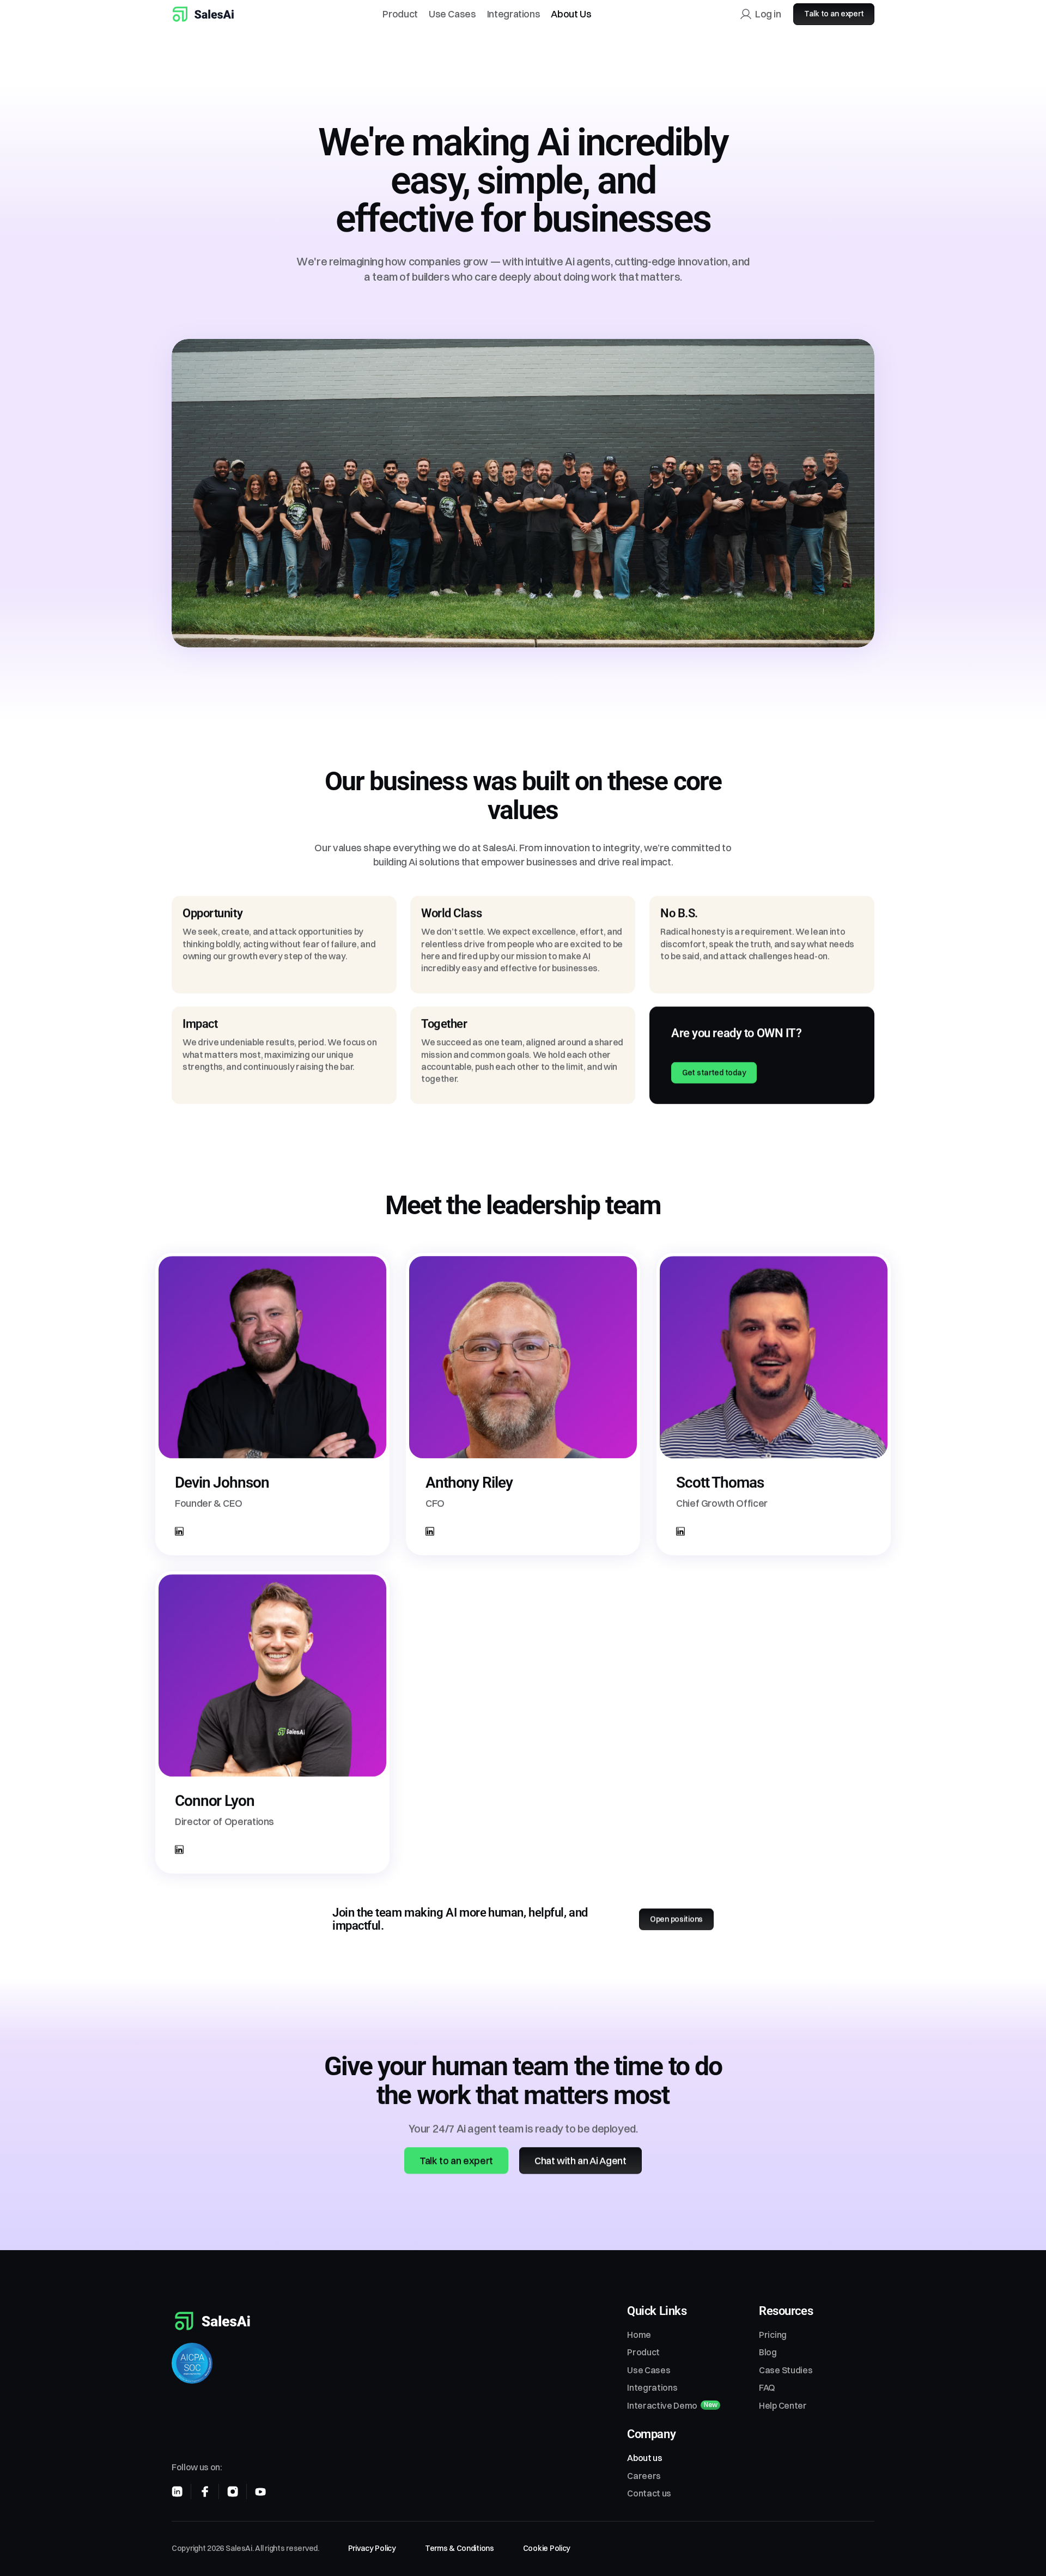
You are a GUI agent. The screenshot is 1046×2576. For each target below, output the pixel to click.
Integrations (514, 14)
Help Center (783, 2405)
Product (400, 14)
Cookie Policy (547, 2548)
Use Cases (452, 14)
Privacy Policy (372, 2548)
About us (644, 2458)
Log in (768, 14)
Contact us (649, 2493)
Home (639, 2335)
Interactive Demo (662, 2405)
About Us (571, 14)
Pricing (773, 2335)
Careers (644, 2476)
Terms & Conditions (460, 2548)
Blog (768, 2352)
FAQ (767, 2387)
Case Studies (786, 2370)
